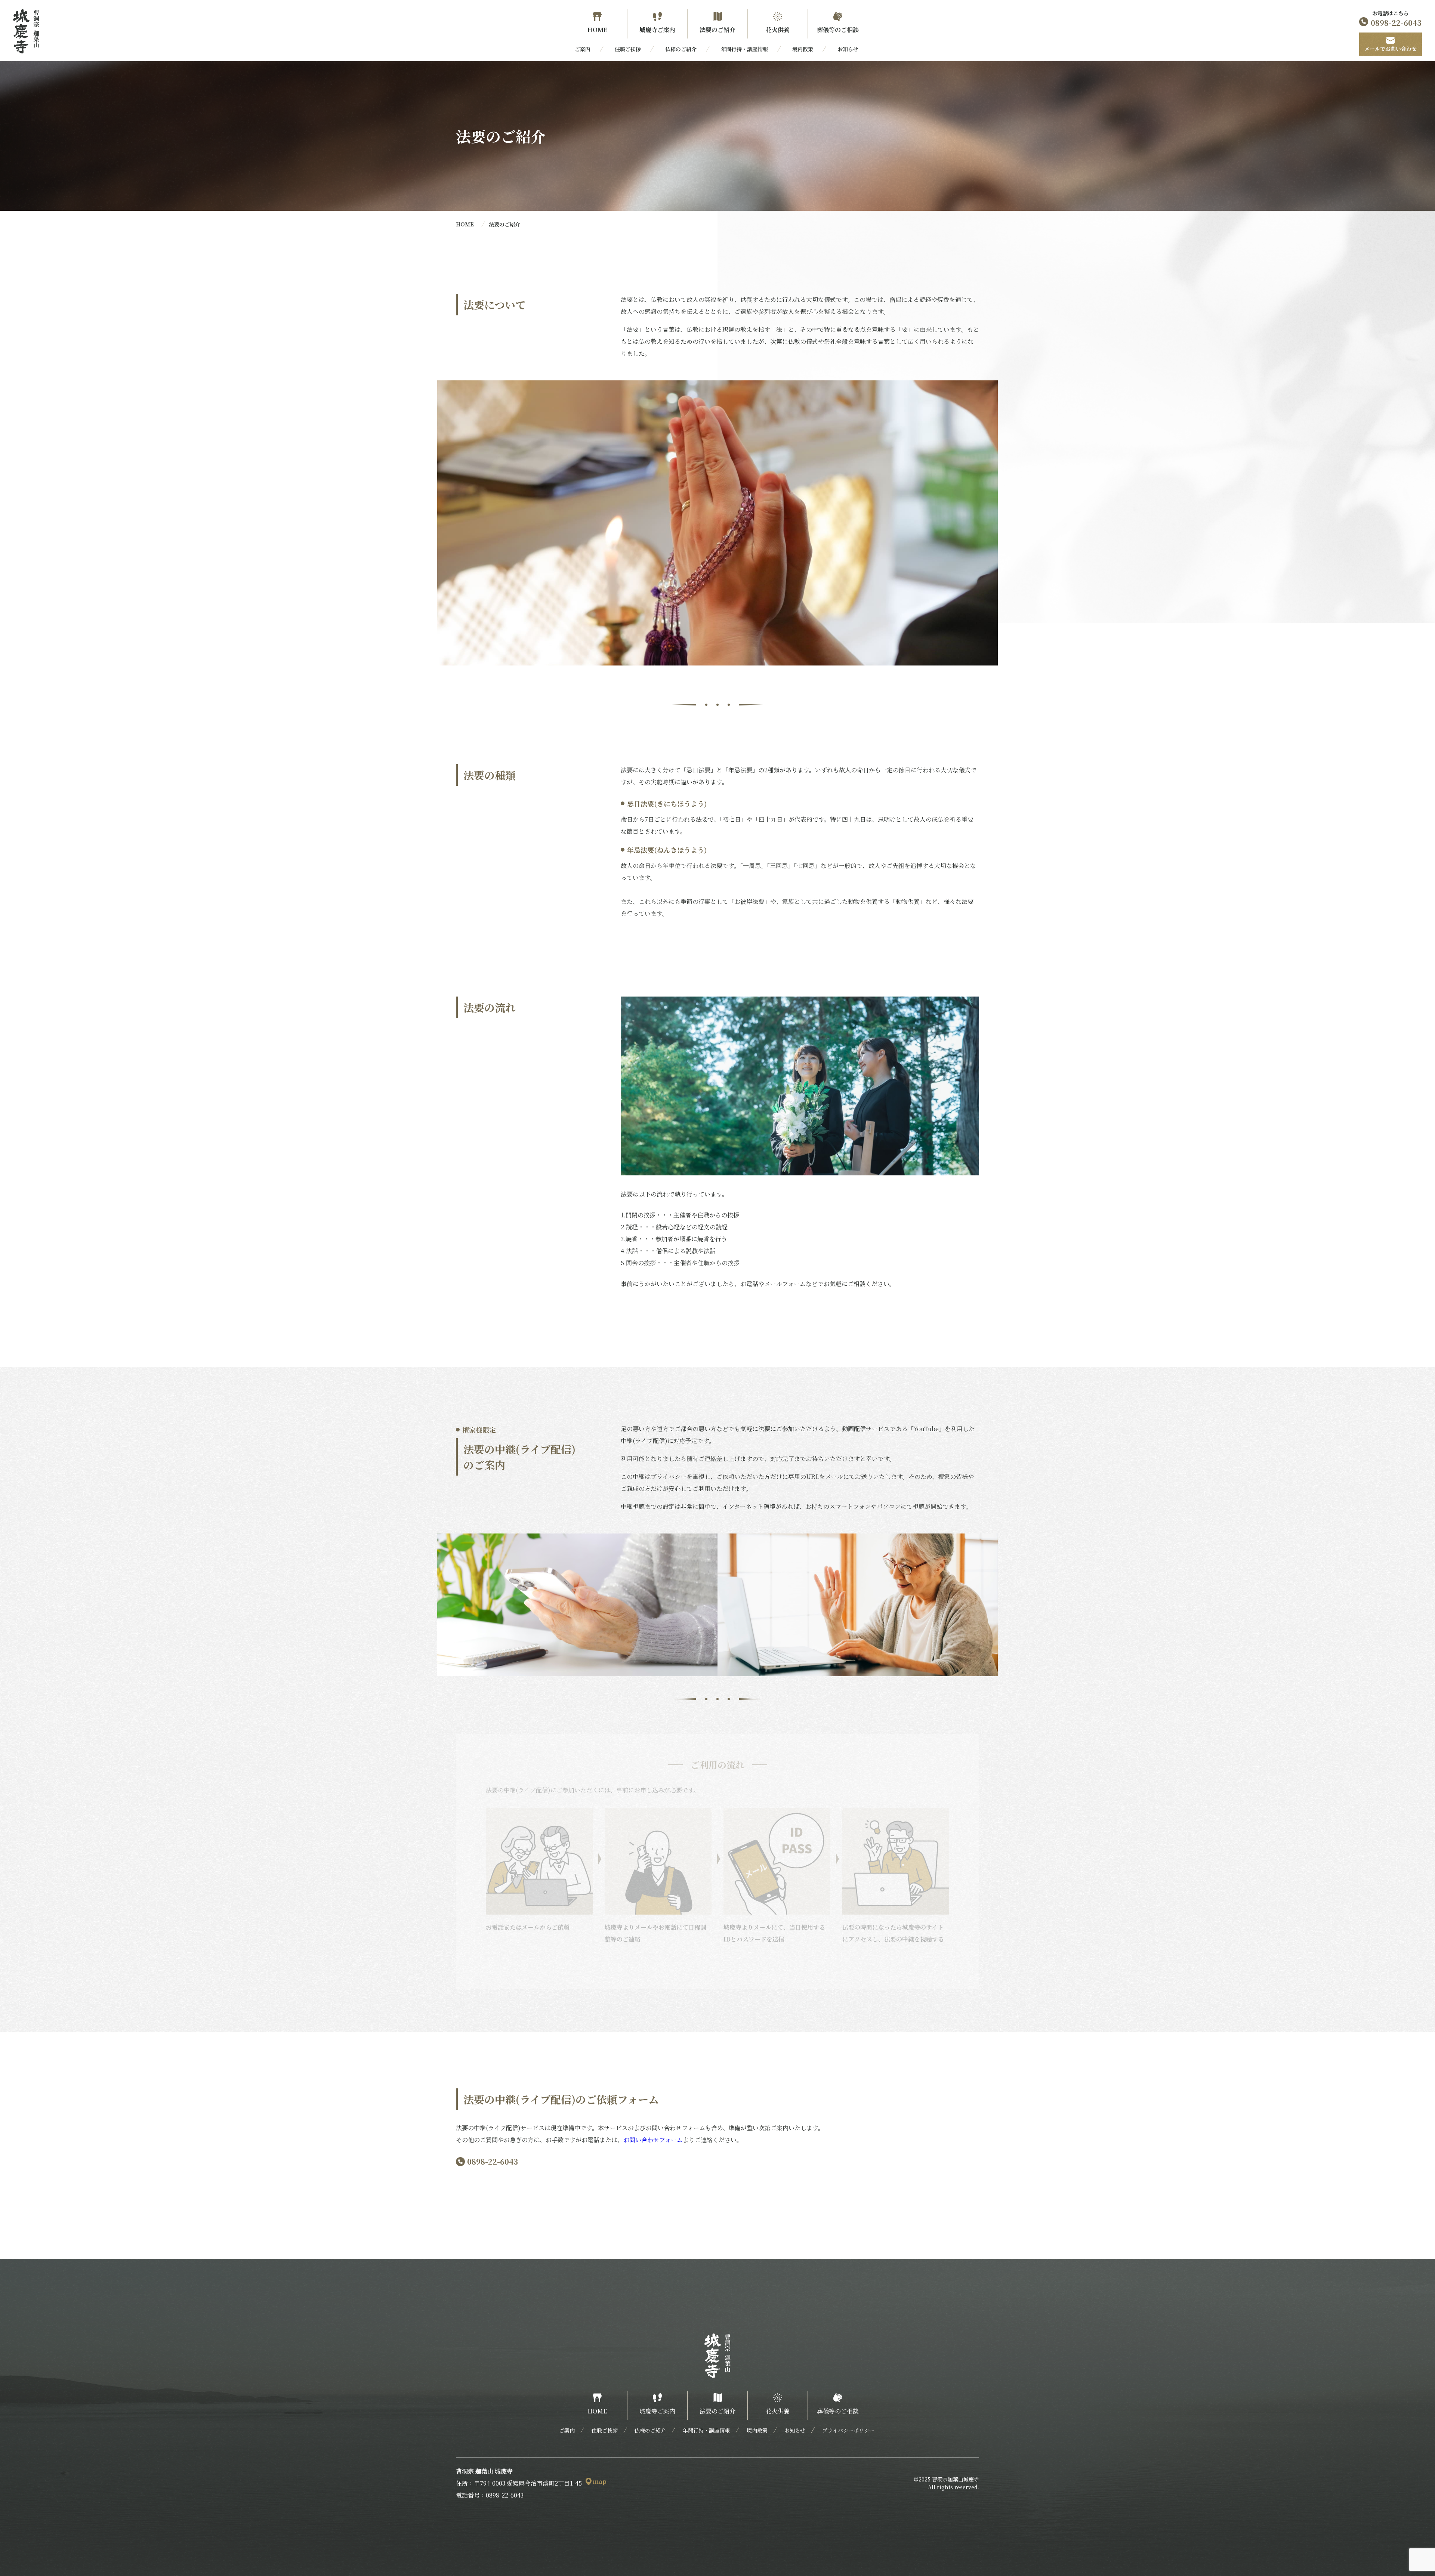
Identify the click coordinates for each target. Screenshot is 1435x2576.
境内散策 (803, 49)
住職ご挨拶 (628, 49)
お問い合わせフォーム (653, 2140)
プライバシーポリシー (848, 2430)
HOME (465, 224)
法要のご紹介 (504, 224)
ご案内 (583, 49)
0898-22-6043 (493, 2161)
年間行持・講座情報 (744, 49)
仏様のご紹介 (681, 49)
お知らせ (848, 49)
